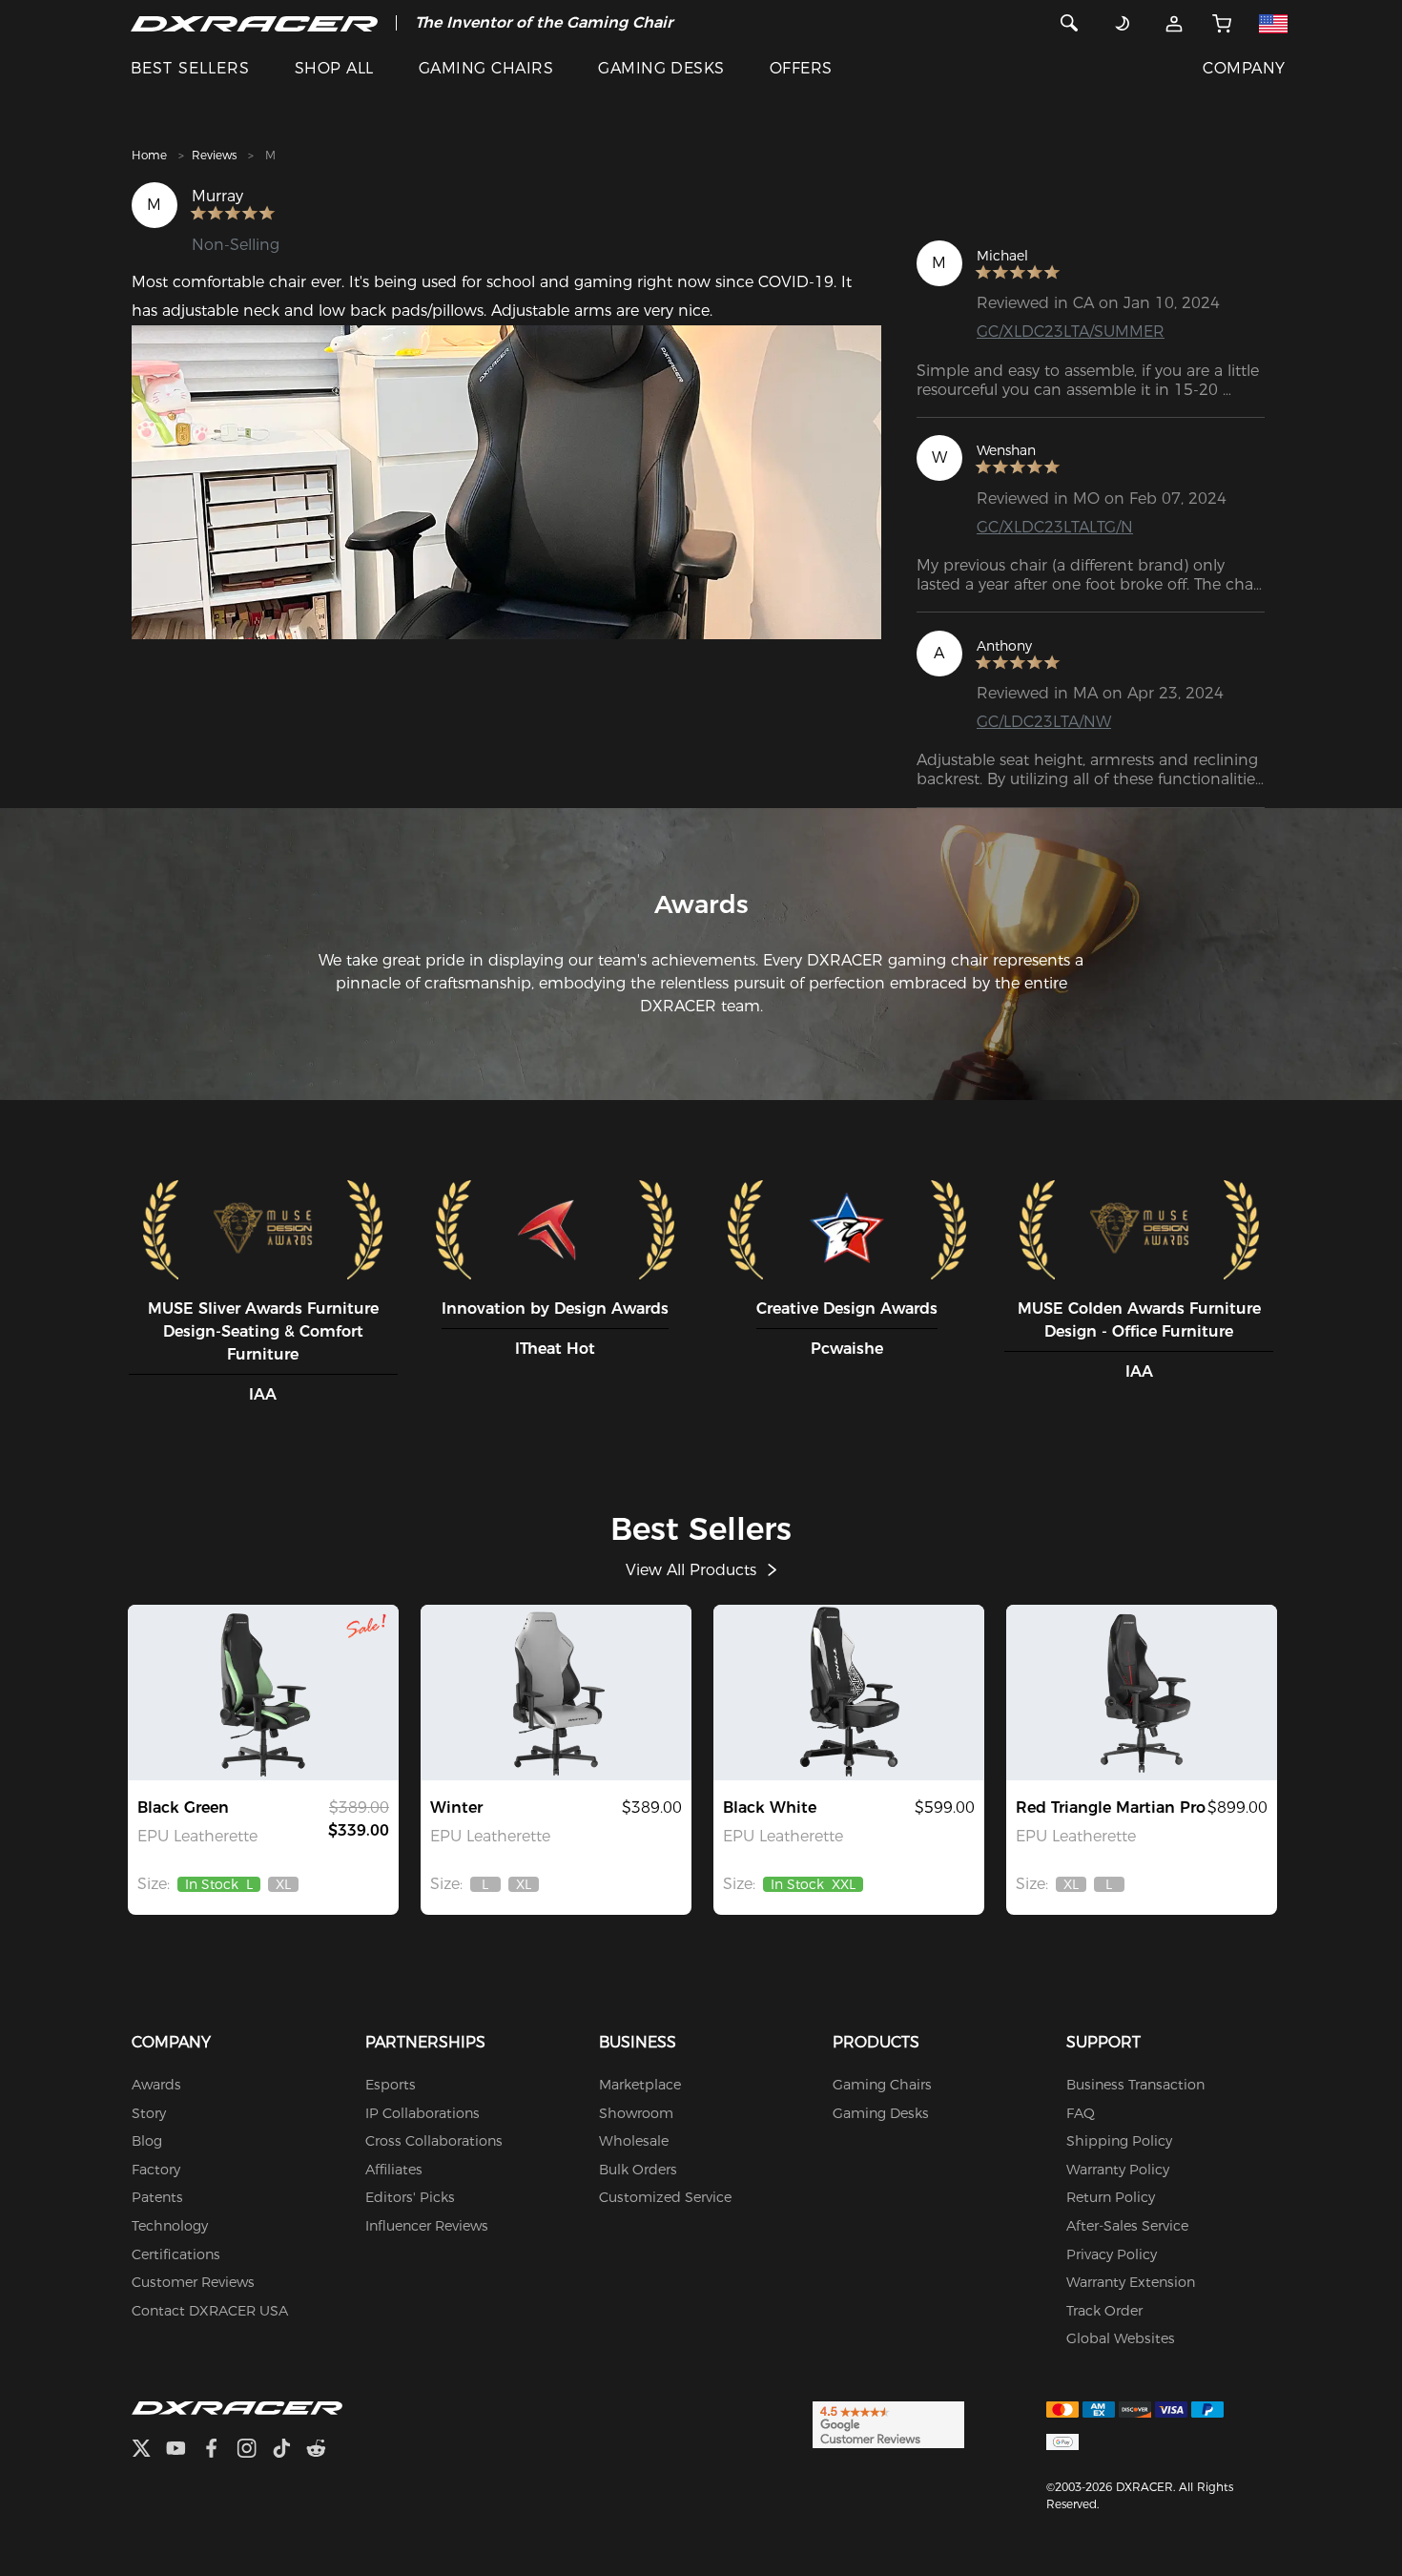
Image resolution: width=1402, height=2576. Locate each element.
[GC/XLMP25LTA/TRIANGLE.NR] (1142, 1693)
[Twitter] (149, 2451)
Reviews (214, 155)
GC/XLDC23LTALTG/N (1055, 527)
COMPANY (1244, 68)
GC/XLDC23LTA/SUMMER (1071, 332)
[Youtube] (184, 2451)
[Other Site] (1273, 23)
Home (149, 155)
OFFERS (801, 68)
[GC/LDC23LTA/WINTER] (556, 1693)
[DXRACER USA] (254, 23)
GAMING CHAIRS (486, 68)
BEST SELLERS (190, 68)
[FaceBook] (219, 2451)
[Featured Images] (507, 482)
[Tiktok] (289, 2451)
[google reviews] (888, 2423)
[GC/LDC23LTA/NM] (263, 1693)
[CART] (1222, 23)
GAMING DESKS (661, 68)
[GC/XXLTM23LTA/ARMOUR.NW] (849, 1693)
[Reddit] (324, 2451)
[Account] (1174, 23)
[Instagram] (254, 2451)
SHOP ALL (334, 68)
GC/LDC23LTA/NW (1044, 722)
